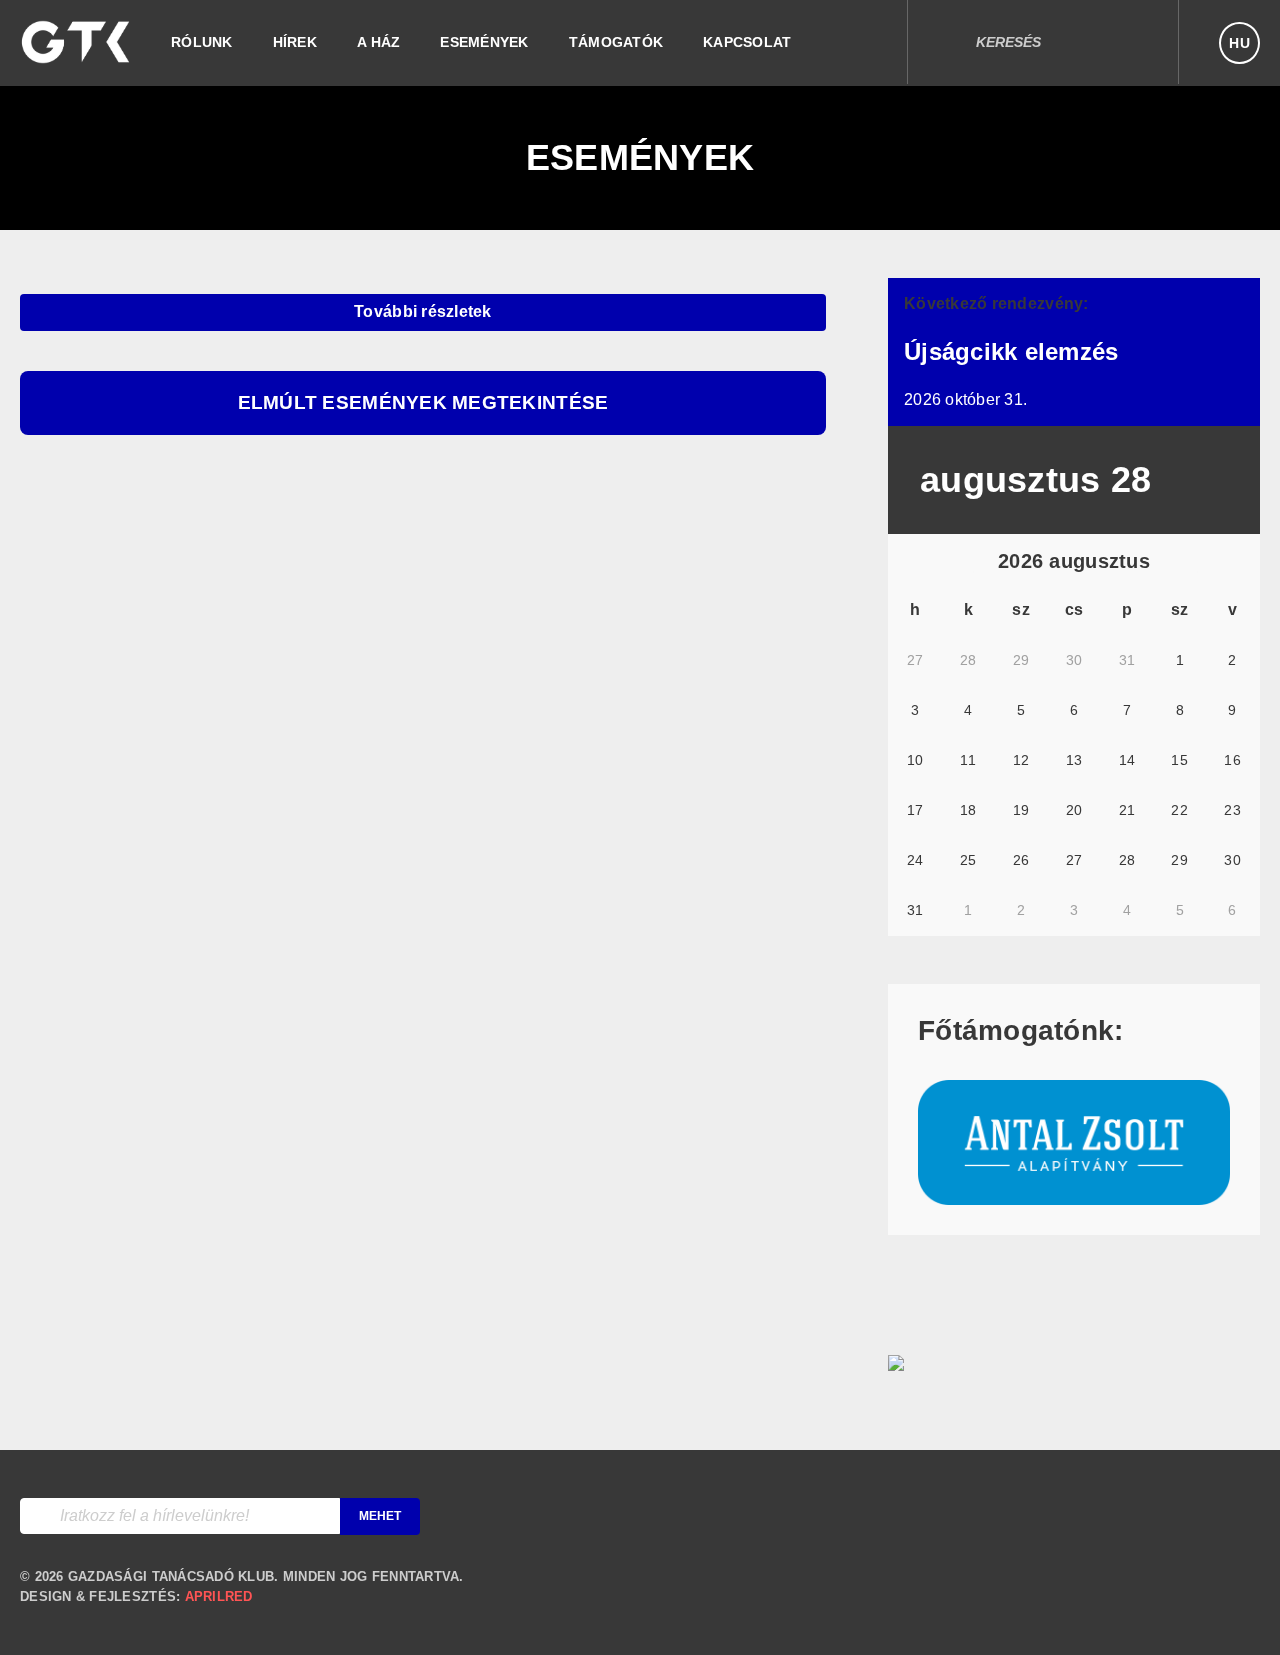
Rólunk (202, 42)
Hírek (295, 42)
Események (484, 42)
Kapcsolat (747, 42)
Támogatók (616, 42)
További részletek (423, 311)
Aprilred (219, 1596)
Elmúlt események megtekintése (423, 402)
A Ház (378, 42)
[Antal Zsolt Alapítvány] (1074, 1194)
